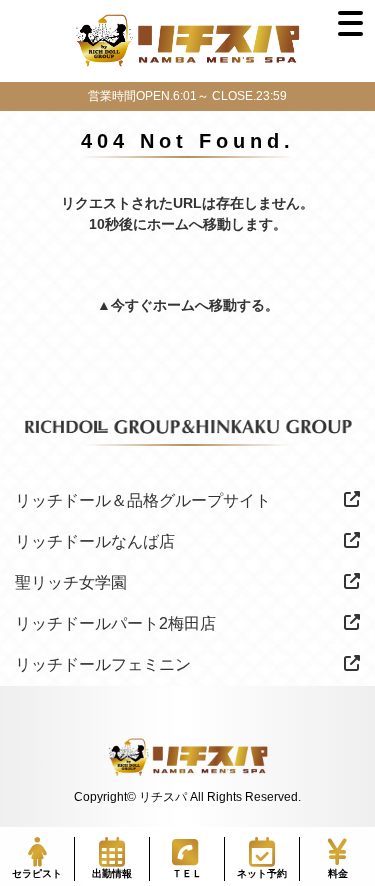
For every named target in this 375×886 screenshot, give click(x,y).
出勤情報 (112, 873)
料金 (338, 873)
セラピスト (37, 873)
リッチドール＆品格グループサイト (143, 500)
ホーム (174, 305)
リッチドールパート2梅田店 (115, 623)
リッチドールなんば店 (95, 541)
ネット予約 (262, 873)
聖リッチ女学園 (71, 582)
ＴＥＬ (187, 873)
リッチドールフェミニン (103, 664)
